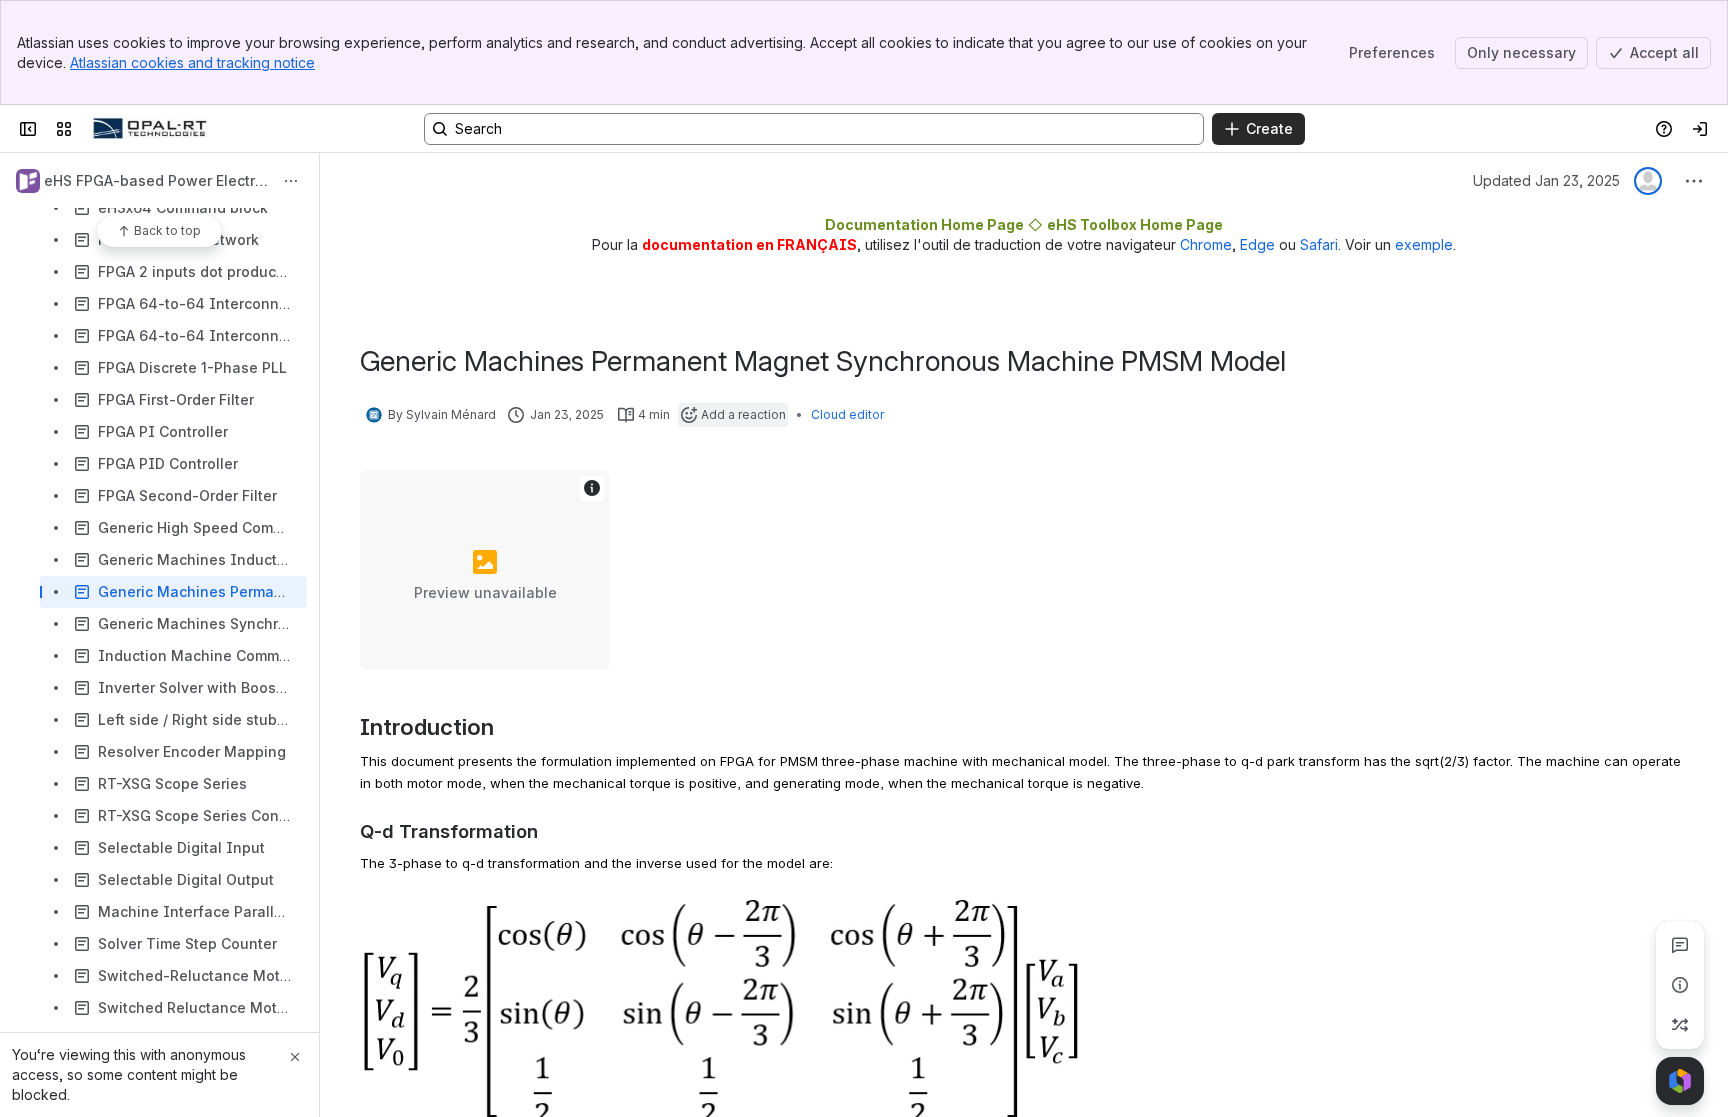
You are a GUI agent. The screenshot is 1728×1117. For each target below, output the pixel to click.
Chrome (1206, 244)
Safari (1319, 244)
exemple (1424, 244)
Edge (1257, 244)
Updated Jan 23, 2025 (1546, 180)
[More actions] (291, 181)
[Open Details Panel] (1680, 985)
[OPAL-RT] (150, 129)
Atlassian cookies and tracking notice (192, 62)
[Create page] (1680, 1025)
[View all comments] (1680, 945)
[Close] (295, 1057)
